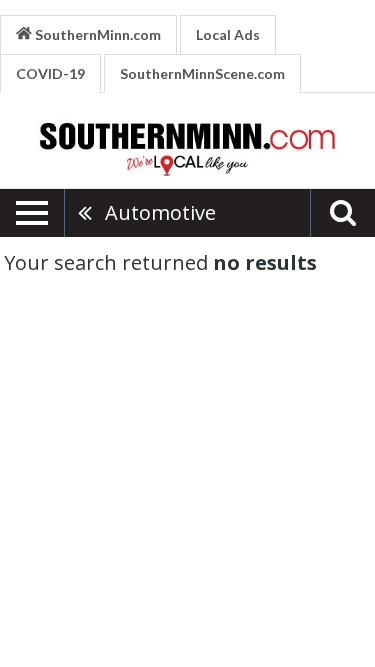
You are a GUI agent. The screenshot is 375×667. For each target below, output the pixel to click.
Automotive (160, 212)
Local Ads (228, 34)
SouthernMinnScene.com (202, 73)
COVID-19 (50, 73)
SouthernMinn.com (96, 34)
